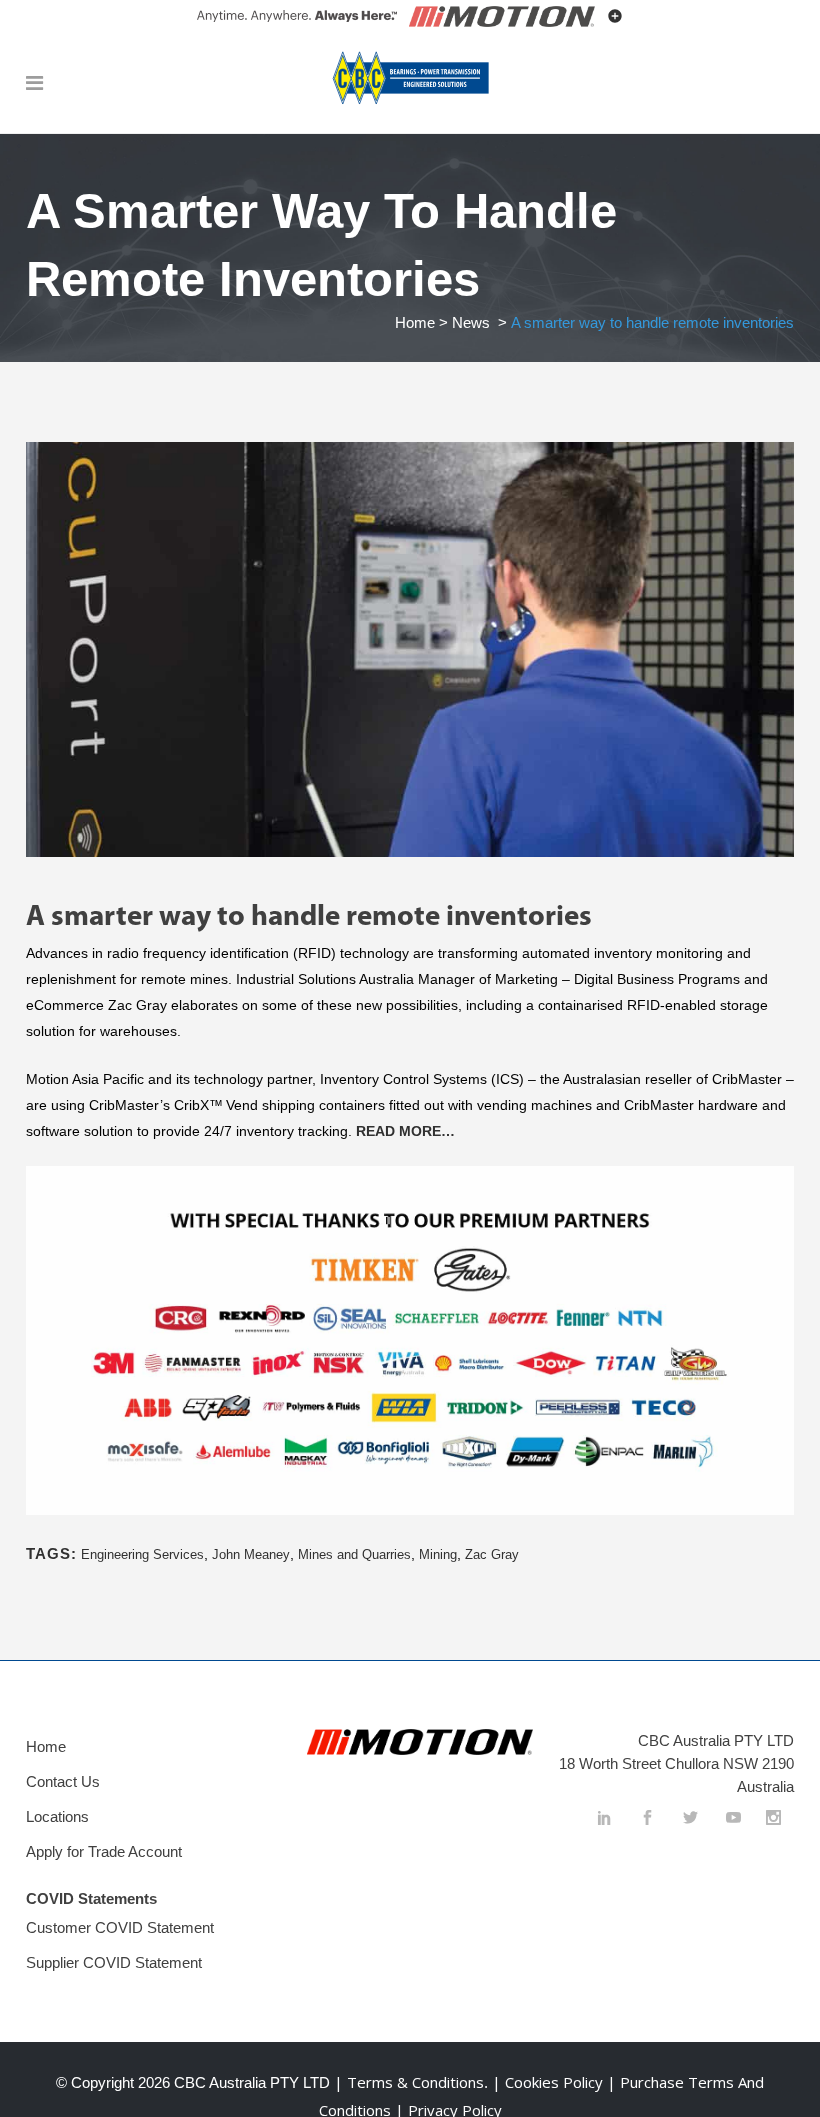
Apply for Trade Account (104, 1851)
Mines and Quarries (354, 1554)
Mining (438, 1554)
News (471, 322)
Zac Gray (492, 1554)
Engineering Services (142, 1554)
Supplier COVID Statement (114, 1962)
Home (415, 322)
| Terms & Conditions (407, 2082)
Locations (57, 1816)
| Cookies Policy (549, 2082)
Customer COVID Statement (120, 1927)
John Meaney (251, 1554)
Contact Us (63, 1781)
